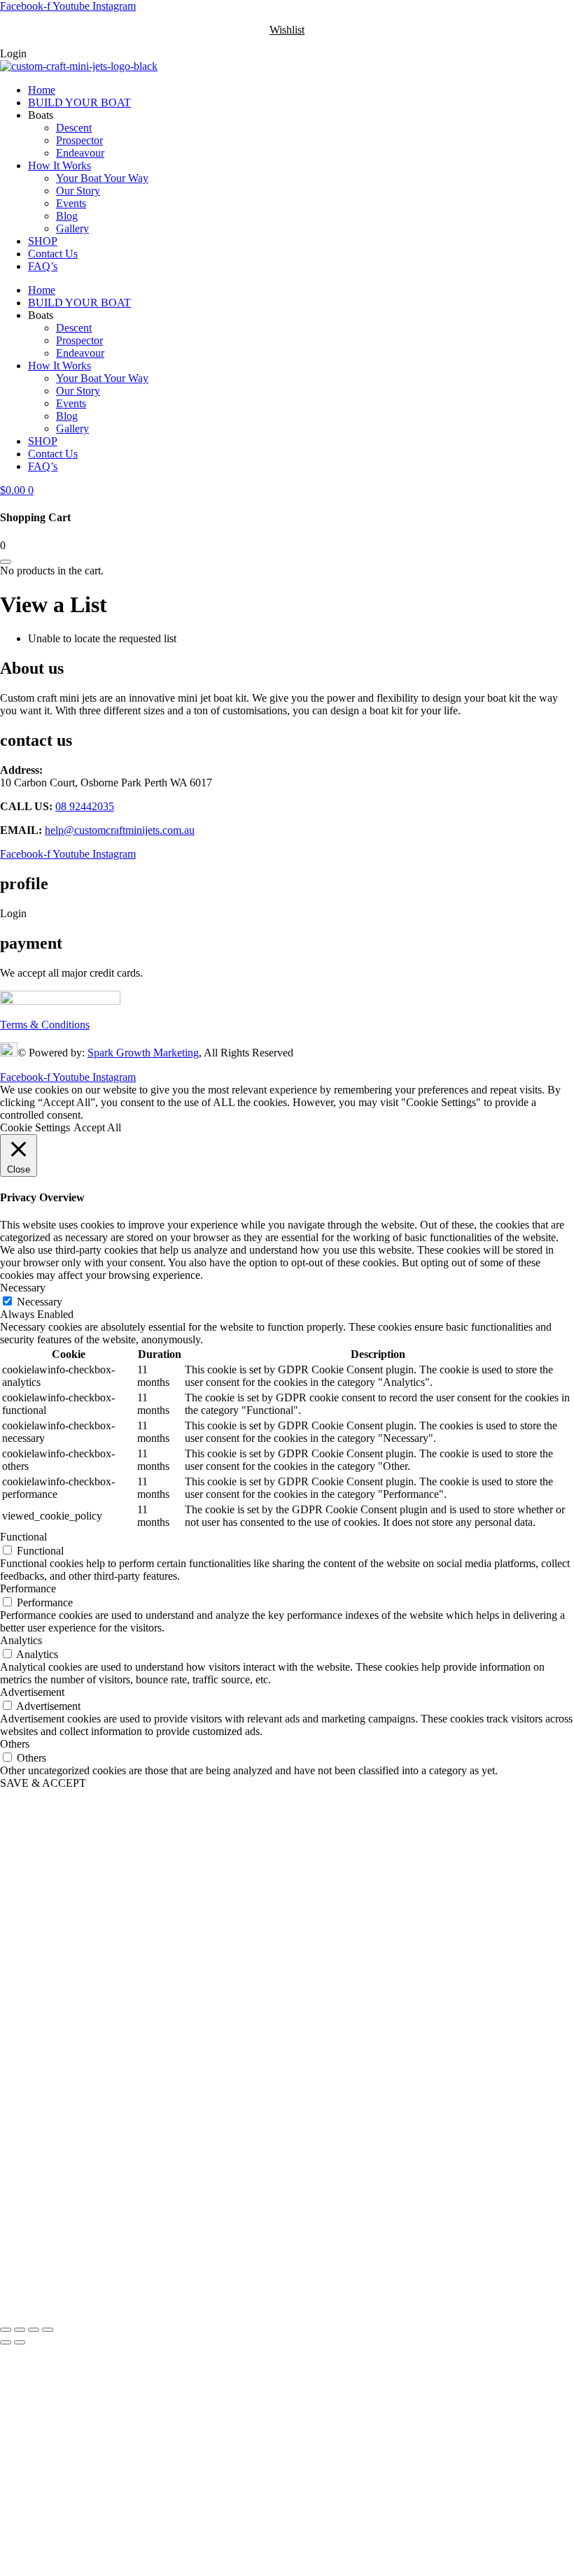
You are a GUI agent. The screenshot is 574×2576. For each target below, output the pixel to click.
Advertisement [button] (32, 1692)
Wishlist (287, 30)
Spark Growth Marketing (143, 1053)
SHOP (43, 241)
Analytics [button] (21, 1640)
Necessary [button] (23, 1288)
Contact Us (53, 254)
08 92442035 (85, 806)
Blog (67, 216)
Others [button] (15, 1744)
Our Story (78, 191)
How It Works (59, 165)
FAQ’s (43, 266)
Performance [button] (28, 1588)
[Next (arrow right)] (20, 2342)
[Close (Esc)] (48, 2330)
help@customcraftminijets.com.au (120, 830)
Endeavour (80, 153)
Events (71, 203)
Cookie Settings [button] (35, 1127)
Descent (74, 128)
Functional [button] (23, 1537)
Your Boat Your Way (102, 178)
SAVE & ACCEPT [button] (43, 1783)
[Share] (34, 2330)
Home (42, 90)
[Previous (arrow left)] (6, 2342)
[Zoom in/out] (6, 2330)
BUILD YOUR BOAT (79, 102)
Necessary (40, 1302)
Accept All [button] (97, 1127)
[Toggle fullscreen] (20, 2330)
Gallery (72, 228)
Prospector (79, 140)
